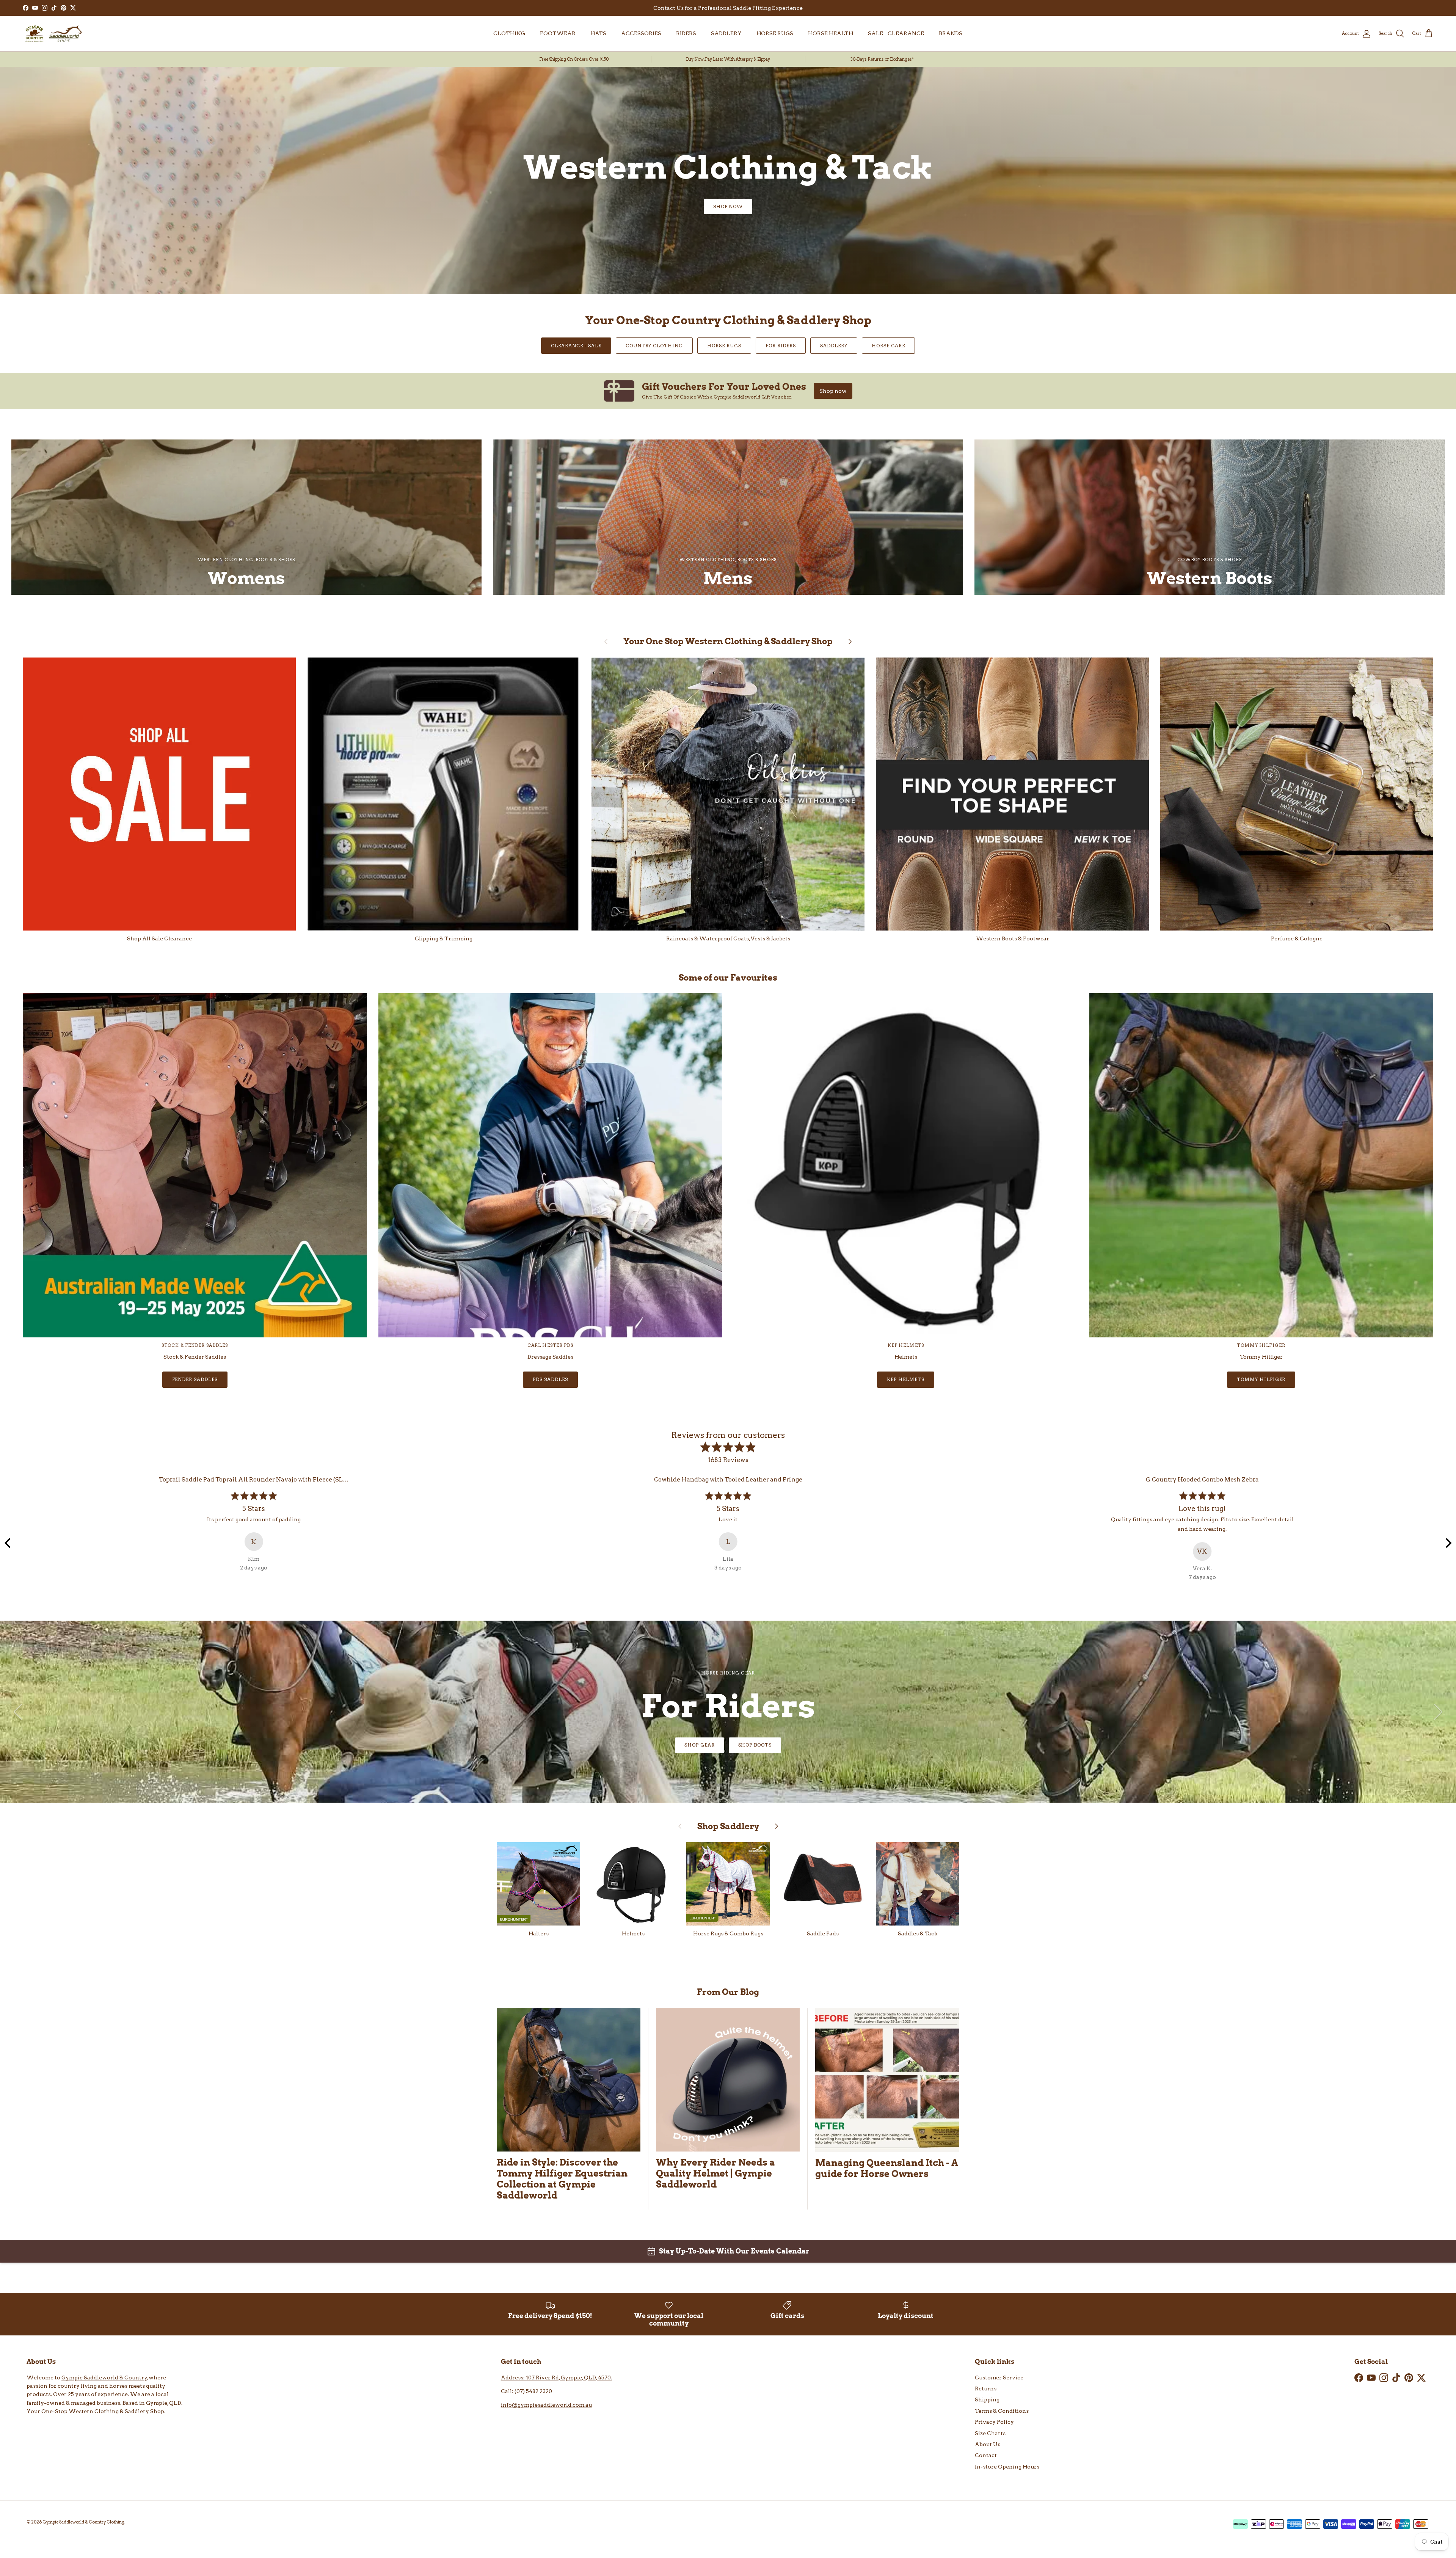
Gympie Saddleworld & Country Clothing (83, 2522)
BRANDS (951, 33)
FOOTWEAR (558, 33)
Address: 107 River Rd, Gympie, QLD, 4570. (556, 2378)
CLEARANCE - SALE (576, 346)
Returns (986, 2389)
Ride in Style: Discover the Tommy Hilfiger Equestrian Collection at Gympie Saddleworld (562, 2179)
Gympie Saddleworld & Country (104, 2378)
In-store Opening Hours (1007, 2467)
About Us (988, 2444)
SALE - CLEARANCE (896, 33)
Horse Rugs (724, 346)
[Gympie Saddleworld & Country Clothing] (53, 34)
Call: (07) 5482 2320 (526, 2391)
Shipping (987, 2399)
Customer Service (999, 2378)
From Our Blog (728, 1992)
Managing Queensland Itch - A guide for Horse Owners (886, 2168)
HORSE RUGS (775, 33)
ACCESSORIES (641, 33)
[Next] (1448, 1543)
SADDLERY (726, 33)
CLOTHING (509, 33)
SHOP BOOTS (755, 1745)
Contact (986, 2455)
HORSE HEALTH (831, 33)
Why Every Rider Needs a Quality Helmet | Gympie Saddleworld (715, 2173)
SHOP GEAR (700, 1745)
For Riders (781, 346)
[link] (728, 391)
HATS (598, 33)
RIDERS (686, 33)
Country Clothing (654, 346)
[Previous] (8, 1543)
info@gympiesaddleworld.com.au (546, 2405)
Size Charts (990, 2433)
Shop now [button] (833, 391)
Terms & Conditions (1002, 2411)
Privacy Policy (994, 2422)
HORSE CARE (888, 346)
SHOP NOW (728, 206)
